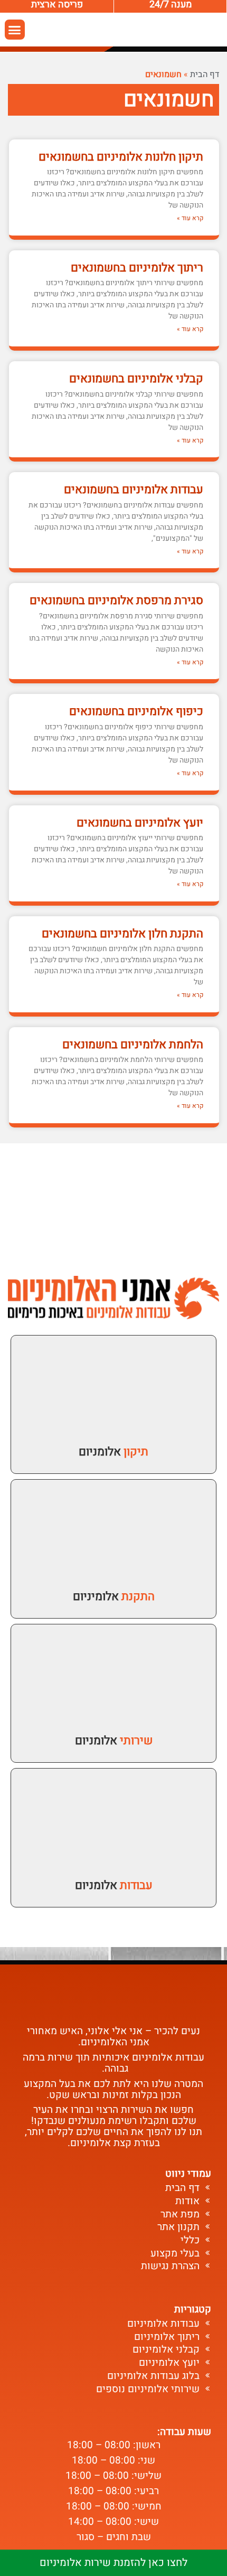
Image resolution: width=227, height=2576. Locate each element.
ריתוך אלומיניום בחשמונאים (137, 268)
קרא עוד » (190, 218)
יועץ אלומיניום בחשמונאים (140, 823)
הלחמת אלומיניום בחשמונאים (133, 1045)
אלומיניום (114, 1596)
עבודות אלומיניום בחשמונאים (134, 490)
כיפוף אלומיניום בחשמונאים (136, 711)
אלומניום (113, 1452)
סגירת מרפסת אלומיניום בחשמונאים (116, 600)
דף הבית (205, 74)
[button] (15, 30)
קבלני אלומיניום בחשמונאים (136, 379)
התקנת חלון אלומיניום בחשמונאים (122, 934)
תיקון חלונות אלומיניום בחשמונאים (121, 157)
